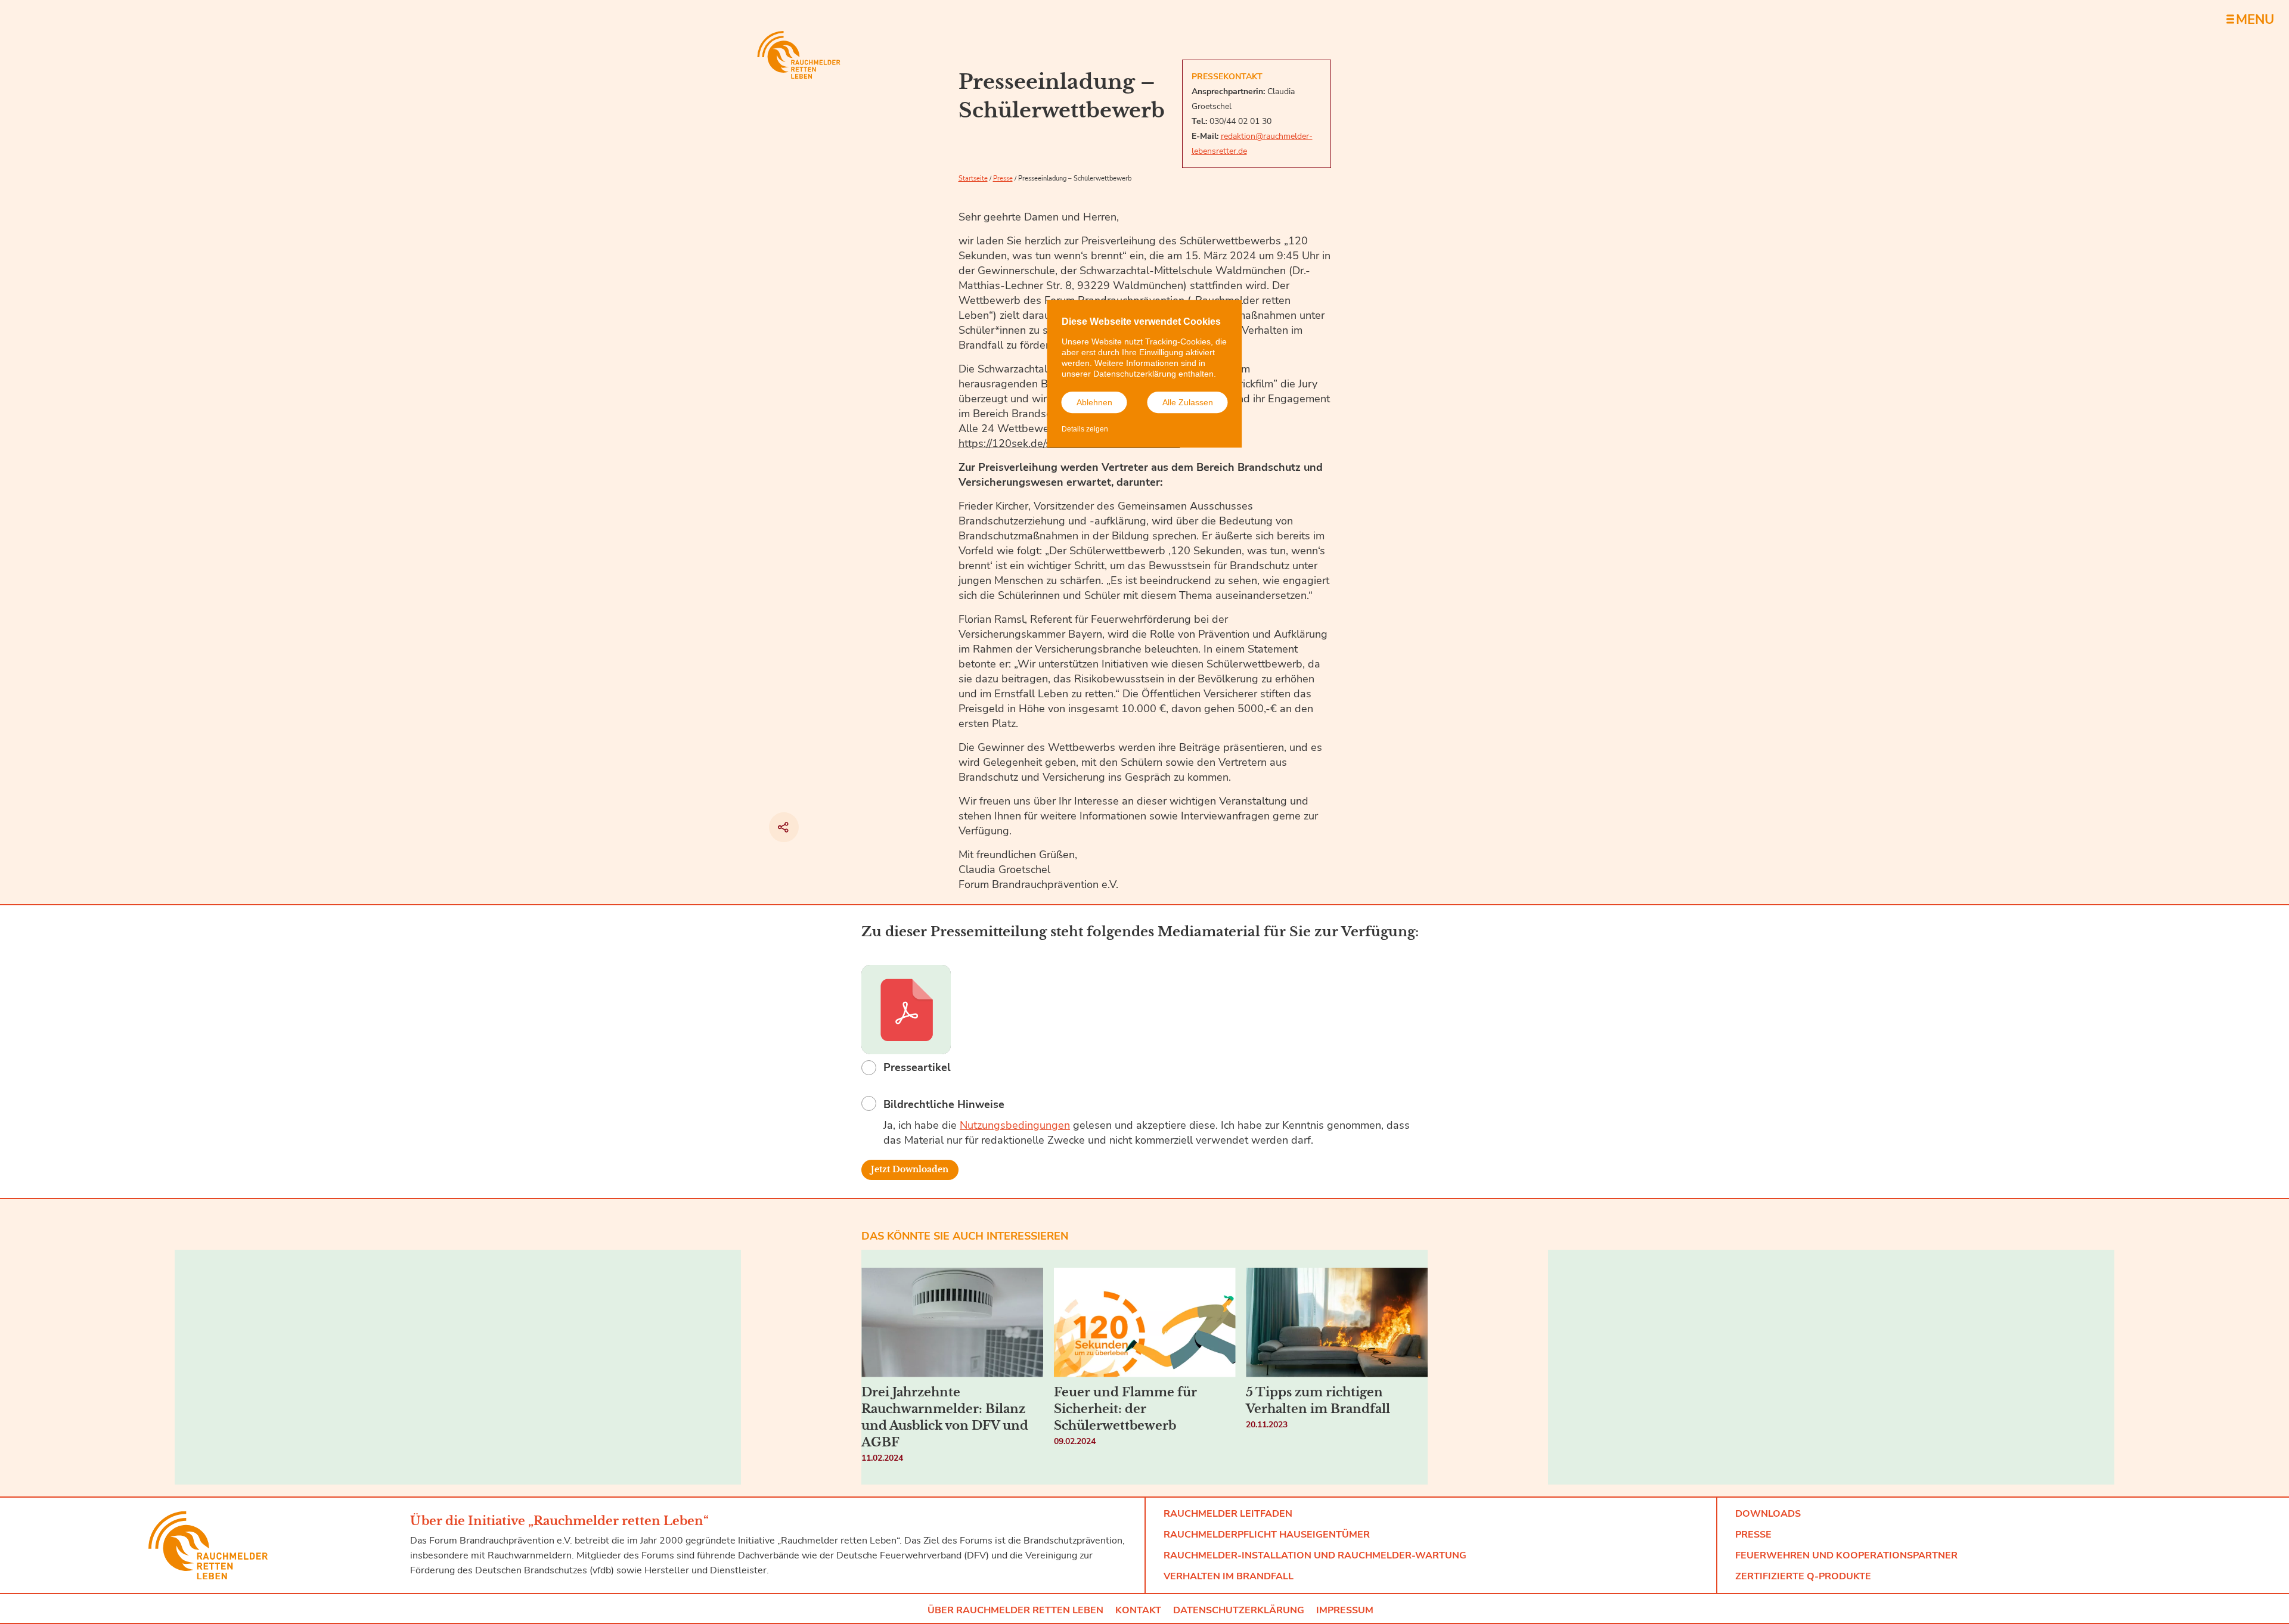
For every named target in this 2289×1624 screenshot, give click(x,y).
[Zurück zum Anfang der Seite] (1478, 1551)
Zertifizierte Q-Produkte (1803, 1576)
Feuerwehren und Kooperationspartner (1846, 1555)
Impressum (1345, 1610)
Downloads (1768, 1514)
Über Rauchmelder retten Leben (1015, 1610)
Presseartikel (917, 1067)
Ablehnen (1094, 402)
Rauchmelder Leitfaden (1228, 1514)
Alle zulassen (1188, 402)
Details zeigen (1085, 429)
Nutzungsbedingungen (1015, 1125)
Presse (1003, 178)
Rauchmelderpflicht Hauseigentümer (1267, 1535)
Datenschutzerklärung (1239, 1610)
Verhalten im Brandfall (1229, 1576)
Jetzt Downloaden (910, 1170)
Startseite (973, 178)
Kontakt (1138, 1610)
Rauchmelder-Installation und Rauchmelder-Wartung (1315, 1555)
